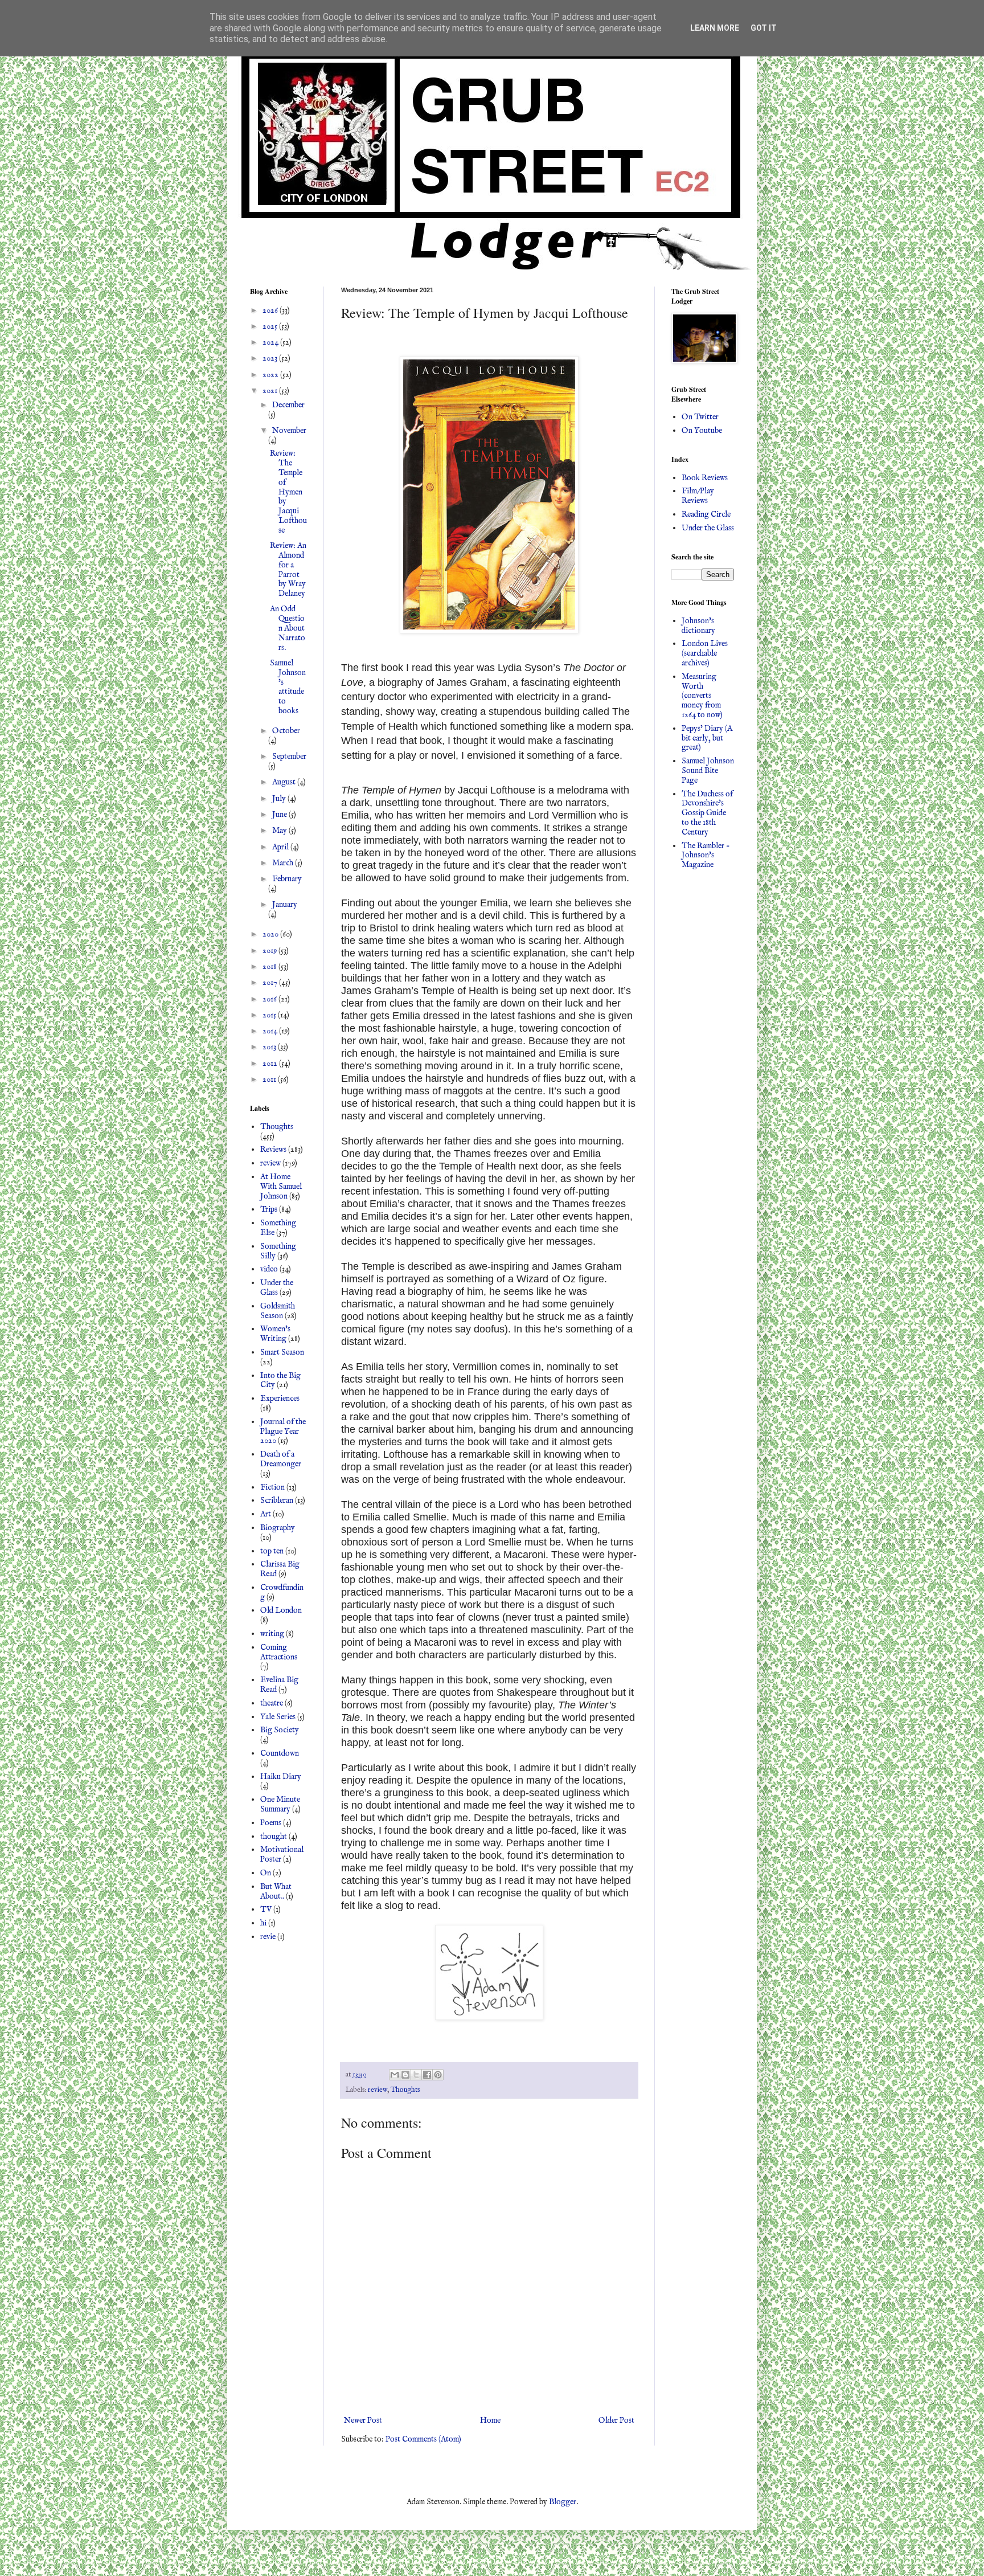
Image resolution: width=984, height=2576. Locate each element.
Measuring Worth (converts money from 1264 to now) (702, 696)
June (280, 815)
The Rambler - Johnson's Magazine (706, 856)
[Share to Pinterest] (438, 2075)
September (289, 757)
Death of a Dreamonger (281, 1459)
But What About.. (276, 1892)
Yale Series (278, 1717)
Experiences (280, 1399)
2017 (271, 983)
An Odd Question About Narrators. (288, 628)
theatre (272, 1703)
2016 (270, 999)
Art (266, 1514)
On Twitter (700, 417)
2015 (270, 1015)
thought (274, 1837)
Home (490, 2420)
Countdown (280, 1753)
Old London (281, 1610)
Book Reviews (705, 478)
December (288, 405)
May (280, 831)
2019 (270, 951)
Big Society (280, 1730)
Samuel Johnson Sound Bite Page (708, 771)
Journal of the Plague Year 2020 (283, 1432)
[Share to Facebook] (427, 2075)
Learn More (715, 28)
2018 (270, 967)
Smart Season (282, 1352)
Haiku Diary (281, 1777)
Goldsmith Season (278, 1311)
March (284, 863)
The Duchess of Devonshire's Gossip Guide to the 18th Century (707, 813)
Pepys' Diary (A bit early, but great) (707, 738)
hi (263, 1923)
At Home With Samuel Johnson (281, 1187)
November (289, 431)
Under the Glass (277, 1288)
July (280, 799)
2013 (270, 1047)
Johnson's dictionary (698, 626)
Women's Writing (275, 1334)
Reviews (273, 1150)
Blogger (563, 2502)
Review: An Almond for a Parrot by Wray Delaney (288, 570)
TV (266, 1909)
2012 (271, 1064)
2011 (270, 1080)
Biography (278, 1528)
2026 (271, 310)
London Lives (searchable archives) (705, 653)
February (287, 879)
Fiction (272, 1487)
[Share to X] (416, 2075)
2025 (271, 326)
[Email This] (395, 2075)
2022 (271, 375)
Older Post (616, 2420)
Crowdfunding (282, 1592)
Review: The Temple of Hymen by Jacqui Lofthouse (288, 492)
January (285, 905)
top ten (272, 1551)
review (378, 2090)
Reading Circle (706, 514)
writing (272, 1634)
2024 (271, 342)
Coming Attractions (279, 1652)
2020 (271, 934)
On (266, 1873)
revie (268, 1937)
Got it (764, 28)
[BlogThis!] (405, 2075)
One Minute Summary (280, 1804)
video (269, 1269)
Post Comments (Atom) (423, 2439)
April (281, 847)
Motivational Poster (282, 1855)
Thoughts (405, 2090)
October (286, 731)
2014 (271, 1031)
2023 (271, 358)
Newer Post (363, 2420)
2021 (271, 391)
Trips (269, 1209)
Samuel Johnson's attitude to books (288, 687)
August (285, 782)
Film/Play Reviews (698, 496)
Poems (271, 1823)
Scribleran (277, 1500)
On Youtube (702, 431)
